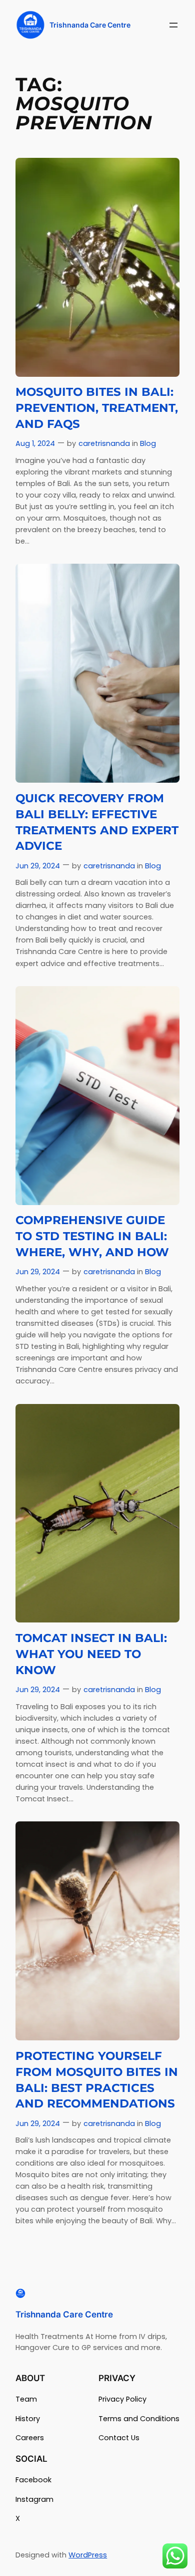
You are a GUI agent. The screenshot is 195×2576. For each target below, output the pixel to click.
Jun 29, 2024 (38, 866)
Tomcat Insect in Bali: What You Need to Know (91, 1654)
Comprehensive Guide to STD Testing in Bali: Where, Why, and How (92, 1236)
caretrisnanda (104, 443)
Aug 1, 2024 (35, 443)
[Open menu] (173, 25)
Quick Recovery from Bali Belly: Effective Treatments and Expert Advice (97, 822)
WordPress (88, 2555)
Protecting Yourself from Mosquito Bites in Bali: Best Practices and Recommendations (97, 2080)
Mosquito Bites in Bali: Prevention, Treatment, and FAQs (97, 408)
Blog (148, 443)
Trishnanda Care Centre (90, 25)
